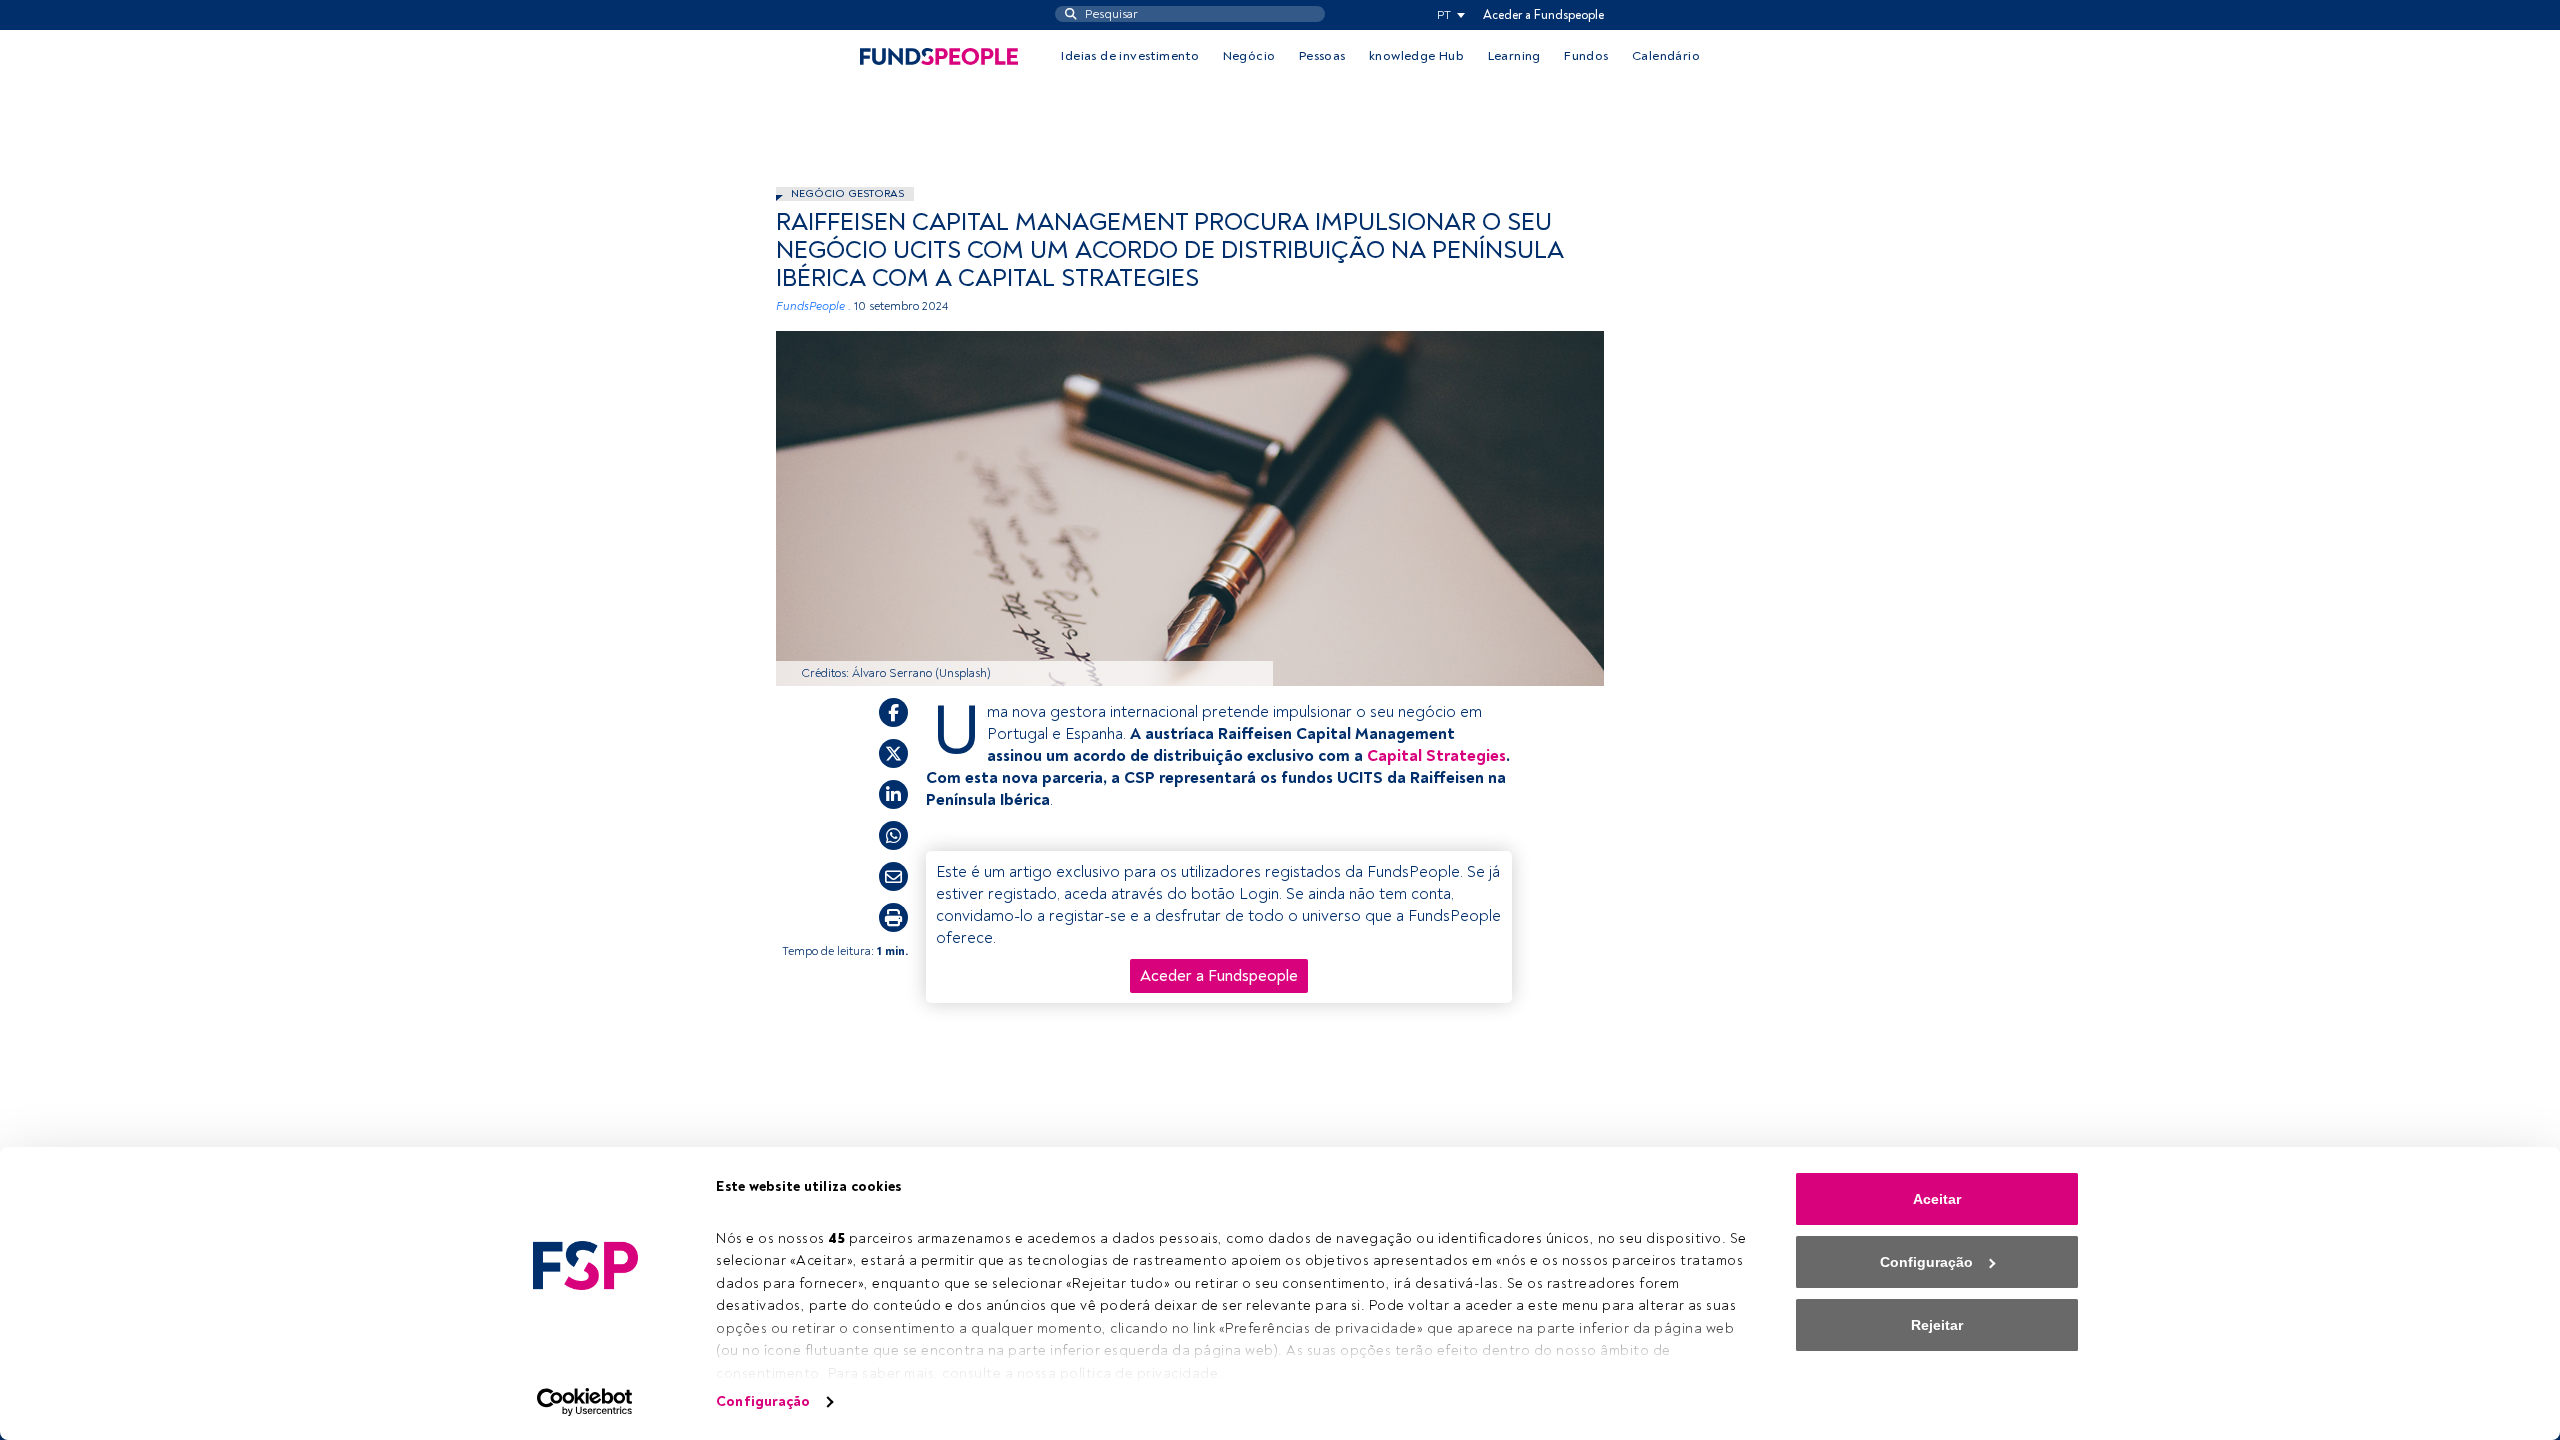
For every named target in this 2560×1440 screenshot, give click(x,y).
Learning (1514, 56)
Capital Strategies (1436, 756)
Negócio (1249, 56)
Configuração (763, 1401)
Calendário (1666, 56)
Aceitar (1937, 1199)
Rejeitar (1937, 1325)
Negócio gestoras (847, 193)
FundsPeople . (813, 306)
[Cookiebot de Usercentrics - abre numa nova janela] (585, 1402)
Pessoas (1322, 56)
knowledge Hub (1416, 56)
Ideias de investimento (1130, 56)
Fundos (1586, 56)
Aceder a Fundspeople (1543, 15)
